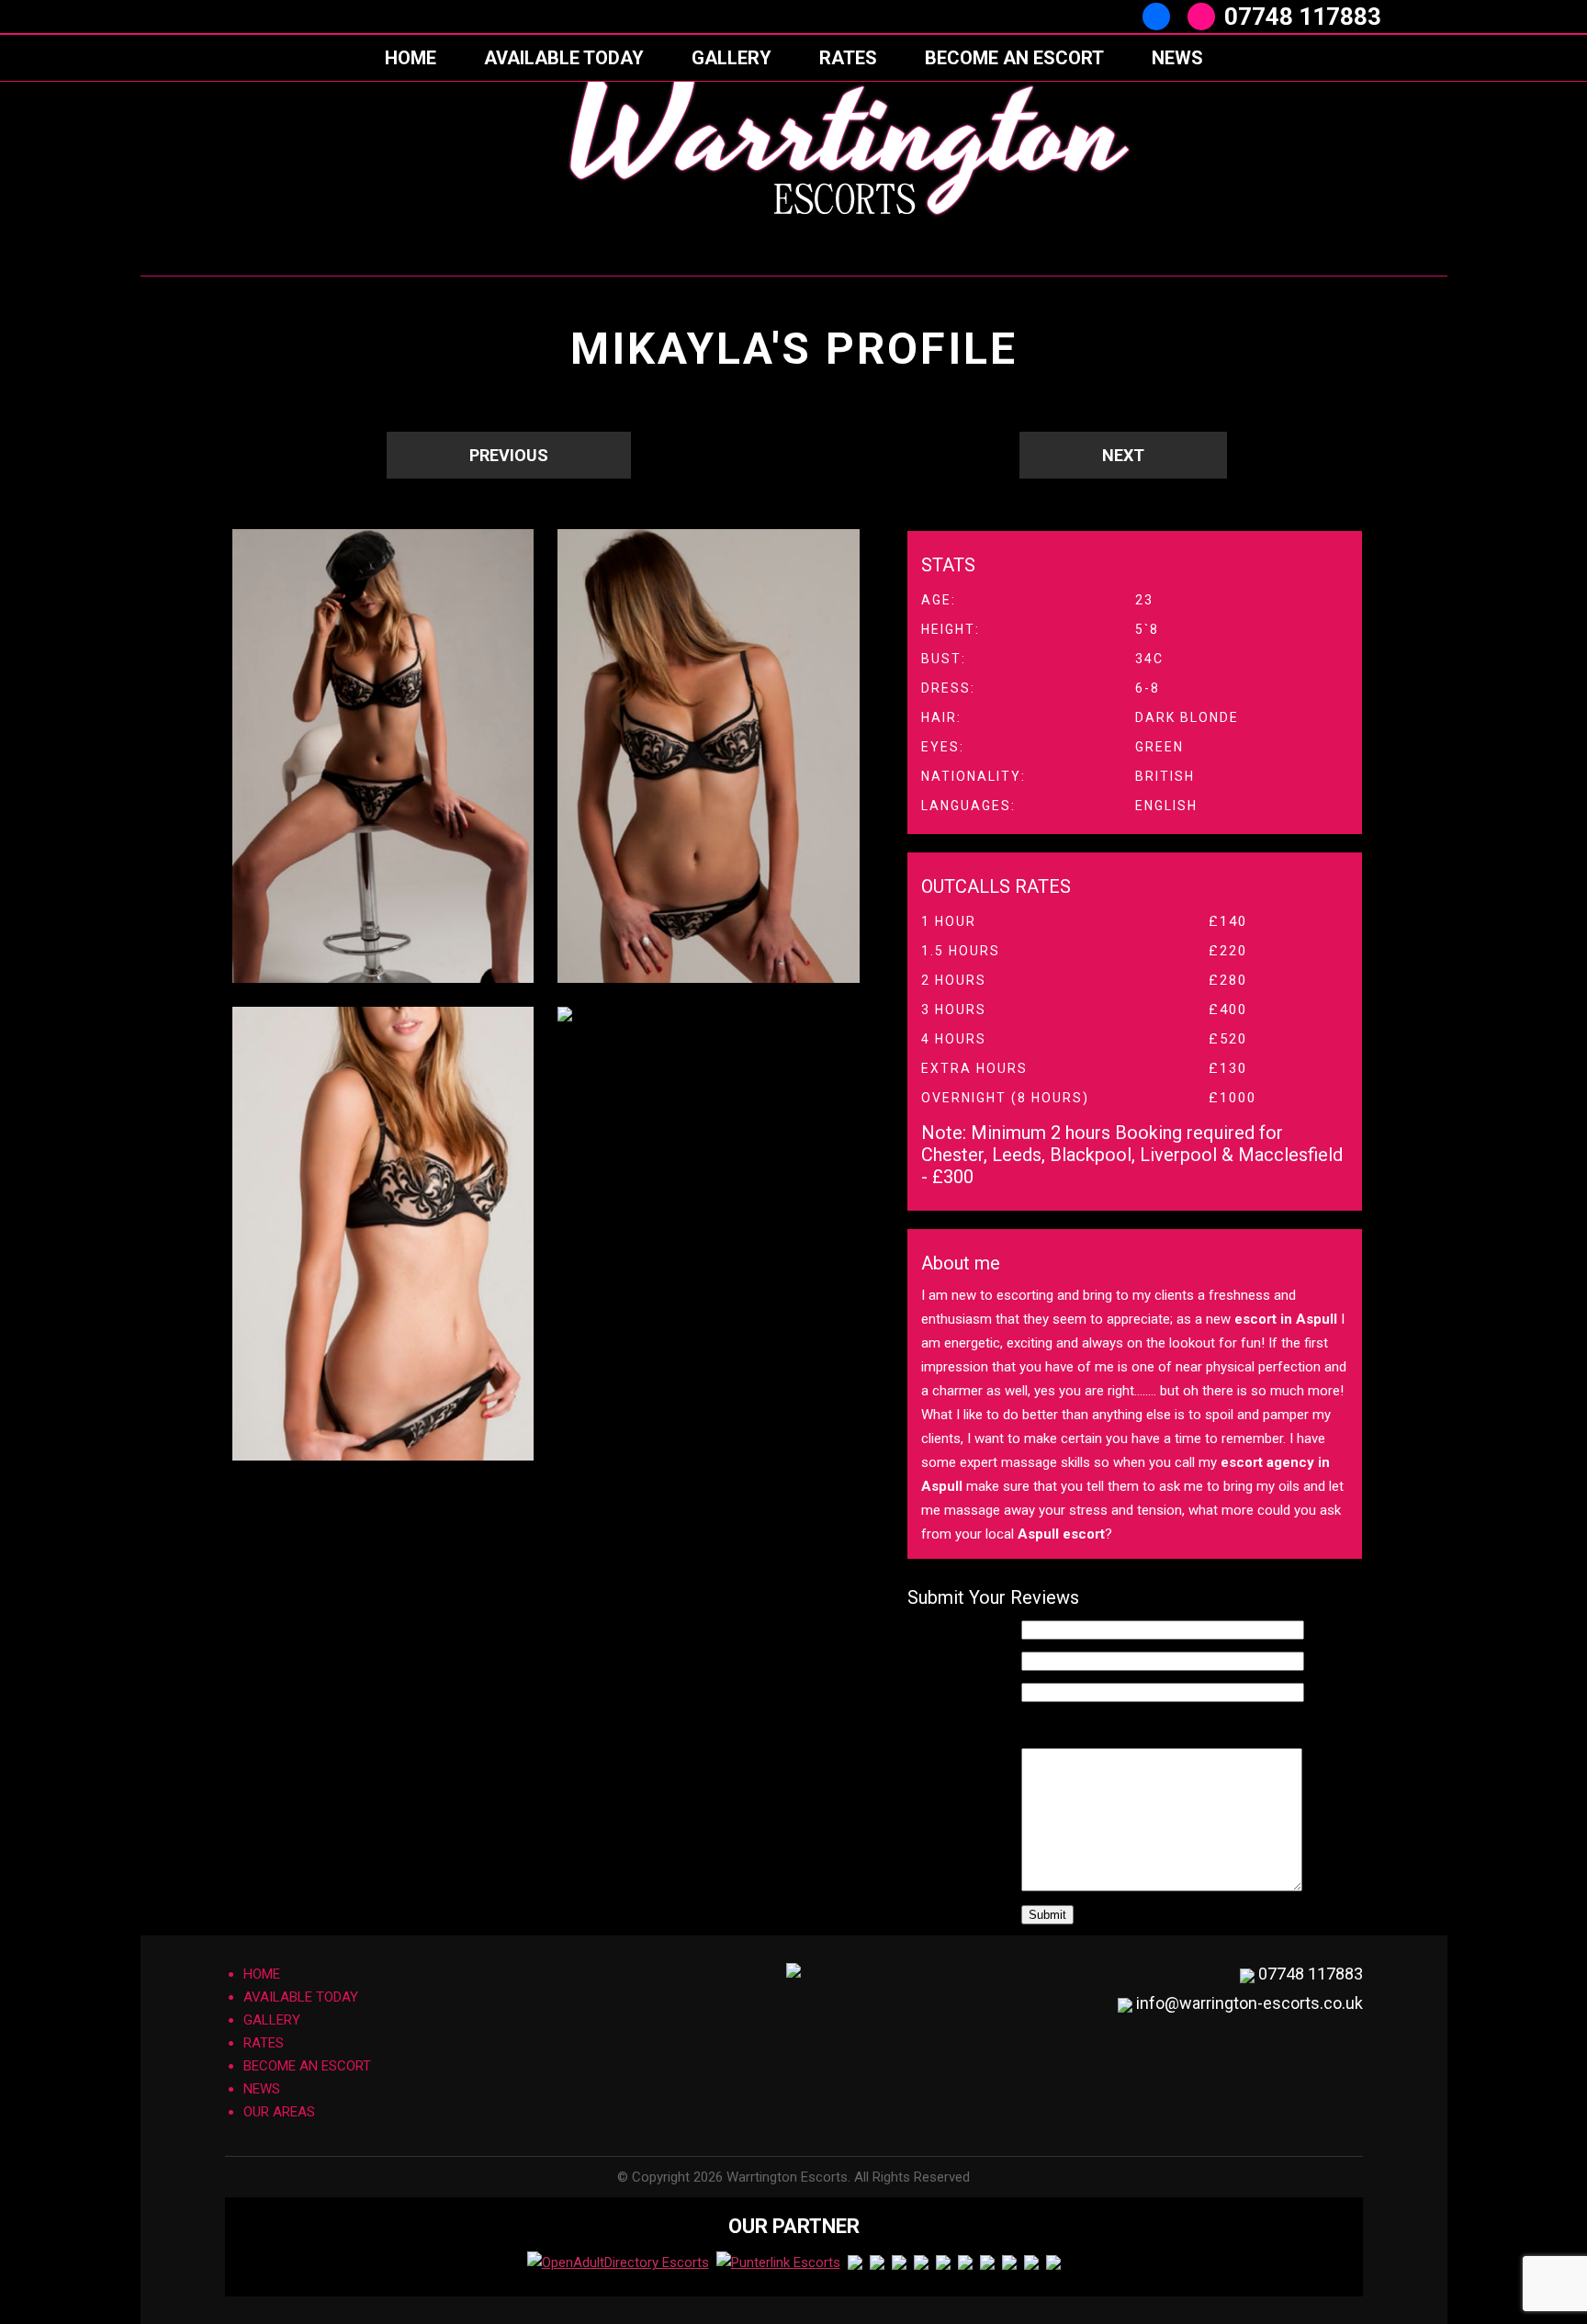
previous (509, 455)
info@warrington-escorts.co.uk (1249, 2003)
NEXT (1123, 455)
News (1177, 58)
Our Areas (279, 2112)
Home (411, 58)
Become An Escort (1014, 58)
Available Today (564, 58)
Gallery (732, 58)
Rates (848, 58)
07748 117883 (1303, 17)
